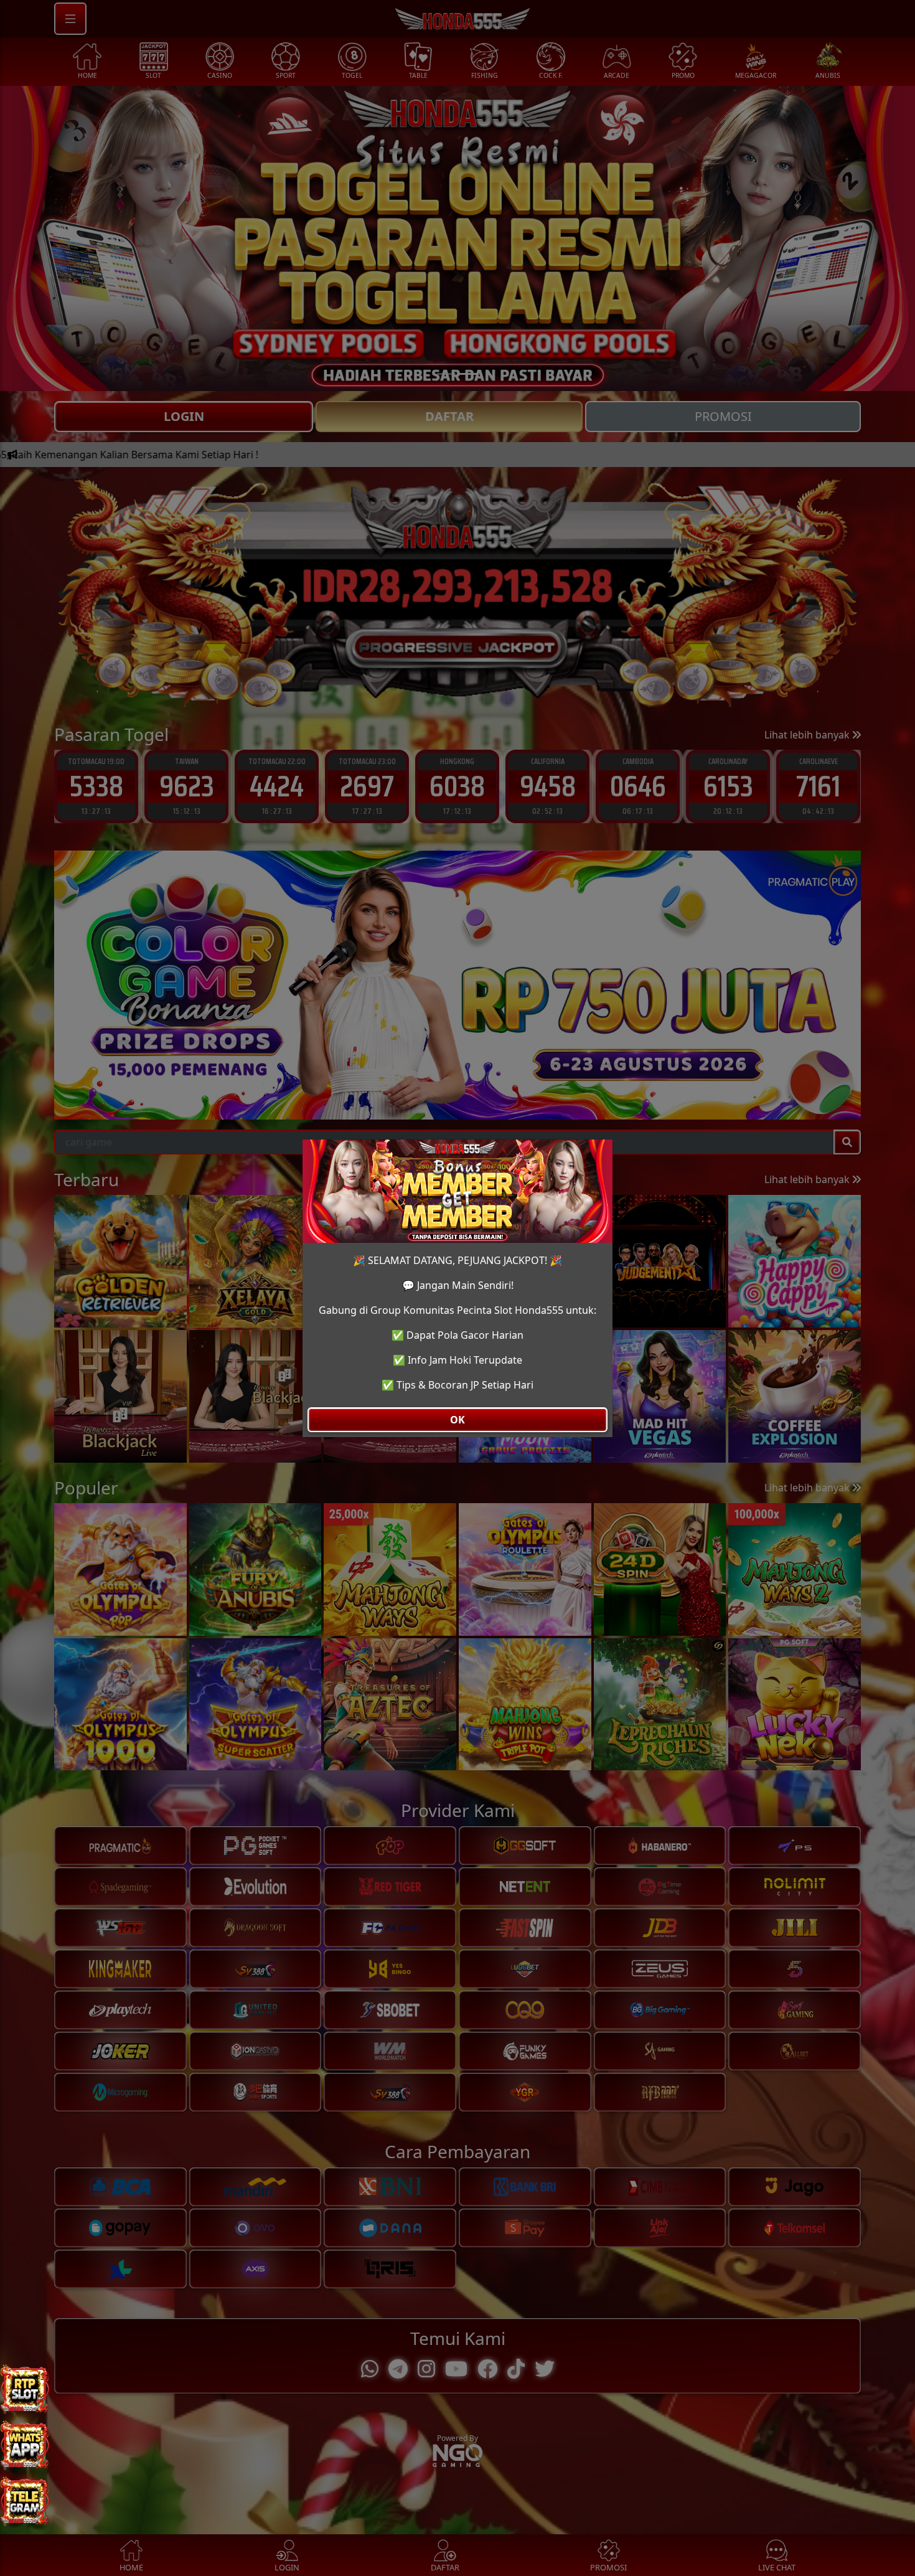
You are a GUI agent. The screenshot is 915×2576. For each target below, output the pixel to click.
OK (457, 1420)
